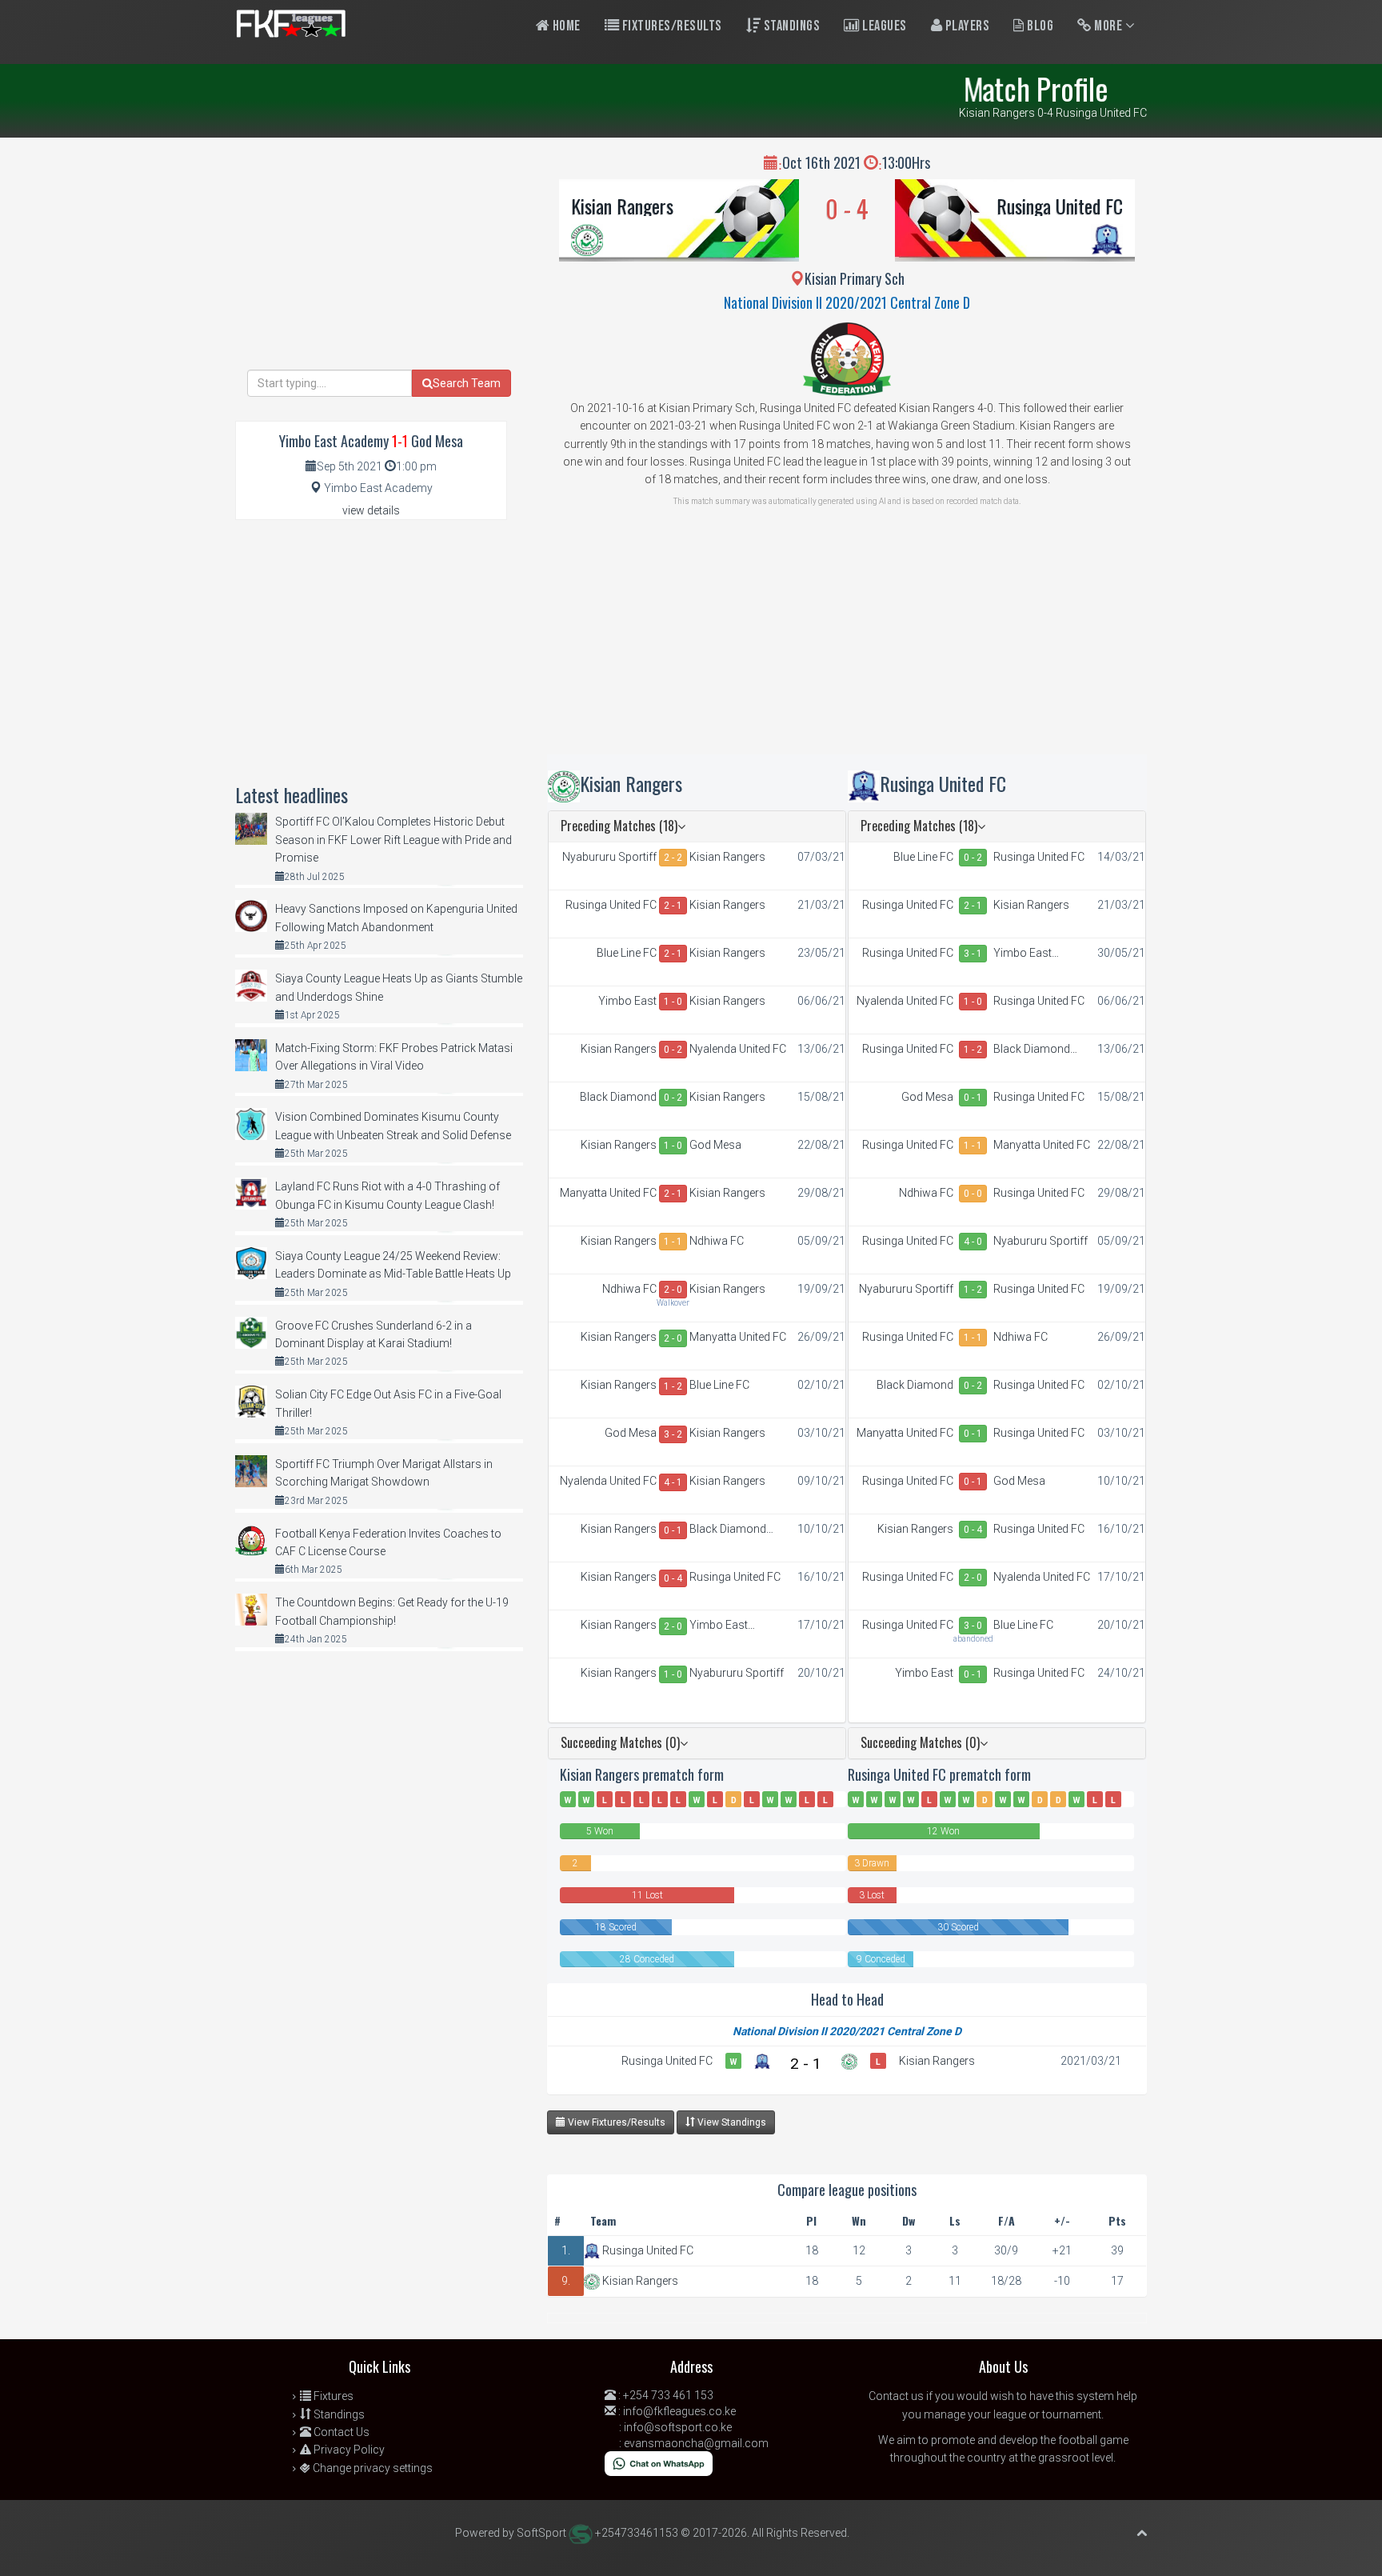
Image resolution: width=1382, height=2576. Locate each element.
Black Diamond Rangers (618, 1098)
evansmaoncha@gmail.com (696, 2443)
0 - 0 (973, 1194)
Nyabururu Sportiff (609, 857)
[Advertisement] (847, 642)
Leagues (883, 26)
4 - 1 (673, 1482)
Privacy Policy (348, 2450)
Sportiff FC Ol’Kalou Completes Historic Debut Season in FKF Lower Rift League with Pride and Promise (393, 840)
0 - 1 (673, 1530)
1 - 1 (673, 1242)
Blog (1039, 26)
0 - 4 (673, 1578)
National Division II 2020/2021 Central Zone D (847, 302)
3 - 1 (973, 954)
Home (565, 26)
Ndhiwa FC (717, 1241)
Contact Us (340, 2432)
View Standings (731, 2122)
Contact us (896, 2396)
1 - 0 (673, 1002)
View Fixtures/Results (615, 2122)
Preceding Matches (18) (619, 826)
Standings (790, 26)
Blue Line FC (627, 953)
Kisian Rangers (622, 206)
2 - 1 (673, 906)
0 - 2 (673, 1050)
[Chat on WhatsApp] (659, 2463)
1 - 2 (673, 1386)
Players (966, 26)
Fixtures (332, 2396)
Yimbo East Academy (627, 1002)
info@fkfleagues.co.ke (679, 2411)
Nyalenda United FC (738, 1049)
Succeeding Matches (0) (620, 1742)
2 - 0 (673, 1290)
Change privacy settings (371, 2468)
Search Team (467, 383)
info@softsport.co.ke (678, 2427)
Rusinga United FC (1060, 206)
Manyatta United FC (608, 1193)
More (1108, 26)
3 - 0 (973, 1626)
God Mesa (715, 1145)
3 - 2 (673, 1434)
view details (371, 510)
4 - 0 (973, 1242)
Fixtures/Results (671, 26)
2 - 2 (673, 858)
